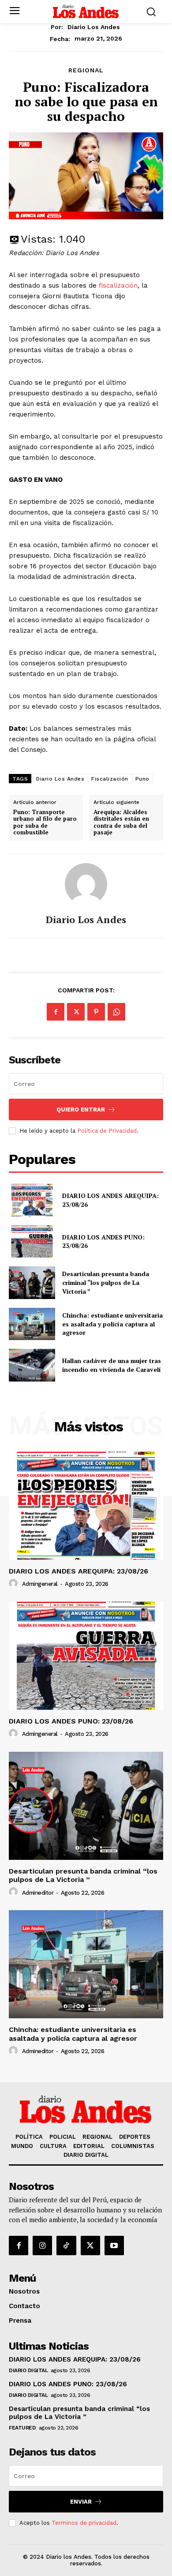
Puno (142, 779)
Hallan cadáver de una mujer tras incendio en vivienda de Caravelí (112, 1365)
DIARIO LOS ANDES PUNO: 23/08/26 (71, 1721)
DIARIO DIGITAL (28, 2370)
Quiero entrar (81, 1110)
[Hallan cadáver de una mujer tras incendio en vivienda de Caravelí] (32, 1365)
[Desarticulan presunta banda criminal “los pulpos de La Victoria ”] (32, 1283)
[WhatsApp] (116, 1012)
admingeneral (40, 1584)
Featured (22, 2428)
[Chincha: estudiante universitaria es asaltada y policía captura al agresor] (32, 1324)
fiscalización (118, 285)
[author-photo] (15, 1584)
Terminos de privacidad (84, 2523)
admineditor (38, 1893)
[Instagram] (42, 2246)
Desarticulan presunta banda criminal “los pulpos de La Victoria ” (106, 1282)
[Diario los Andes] (86, 884)
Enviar (81, 2502)
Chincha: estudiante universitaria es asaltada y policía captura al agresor (112, 1324)
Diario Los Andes (60, 779)
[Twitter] (76, 1012)
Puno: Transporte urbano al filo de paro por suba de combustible (45, 822)
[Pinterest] (96, 1012)
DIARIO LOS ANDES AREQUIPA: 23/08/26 (79, 1571)
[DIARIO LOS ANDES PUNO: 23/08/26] (32, 1242)
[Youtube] (114, 2246)
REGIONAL (86, 70)
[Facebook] (56, 1012)
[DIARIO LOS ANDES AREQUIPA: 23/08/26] (32, 1200)
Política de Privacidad (107, 1131)
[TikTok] (66, 2246)
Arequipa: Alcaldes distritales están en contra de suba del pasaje (121, 822)
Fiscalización (110, 779)
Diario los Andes (94, 27)
